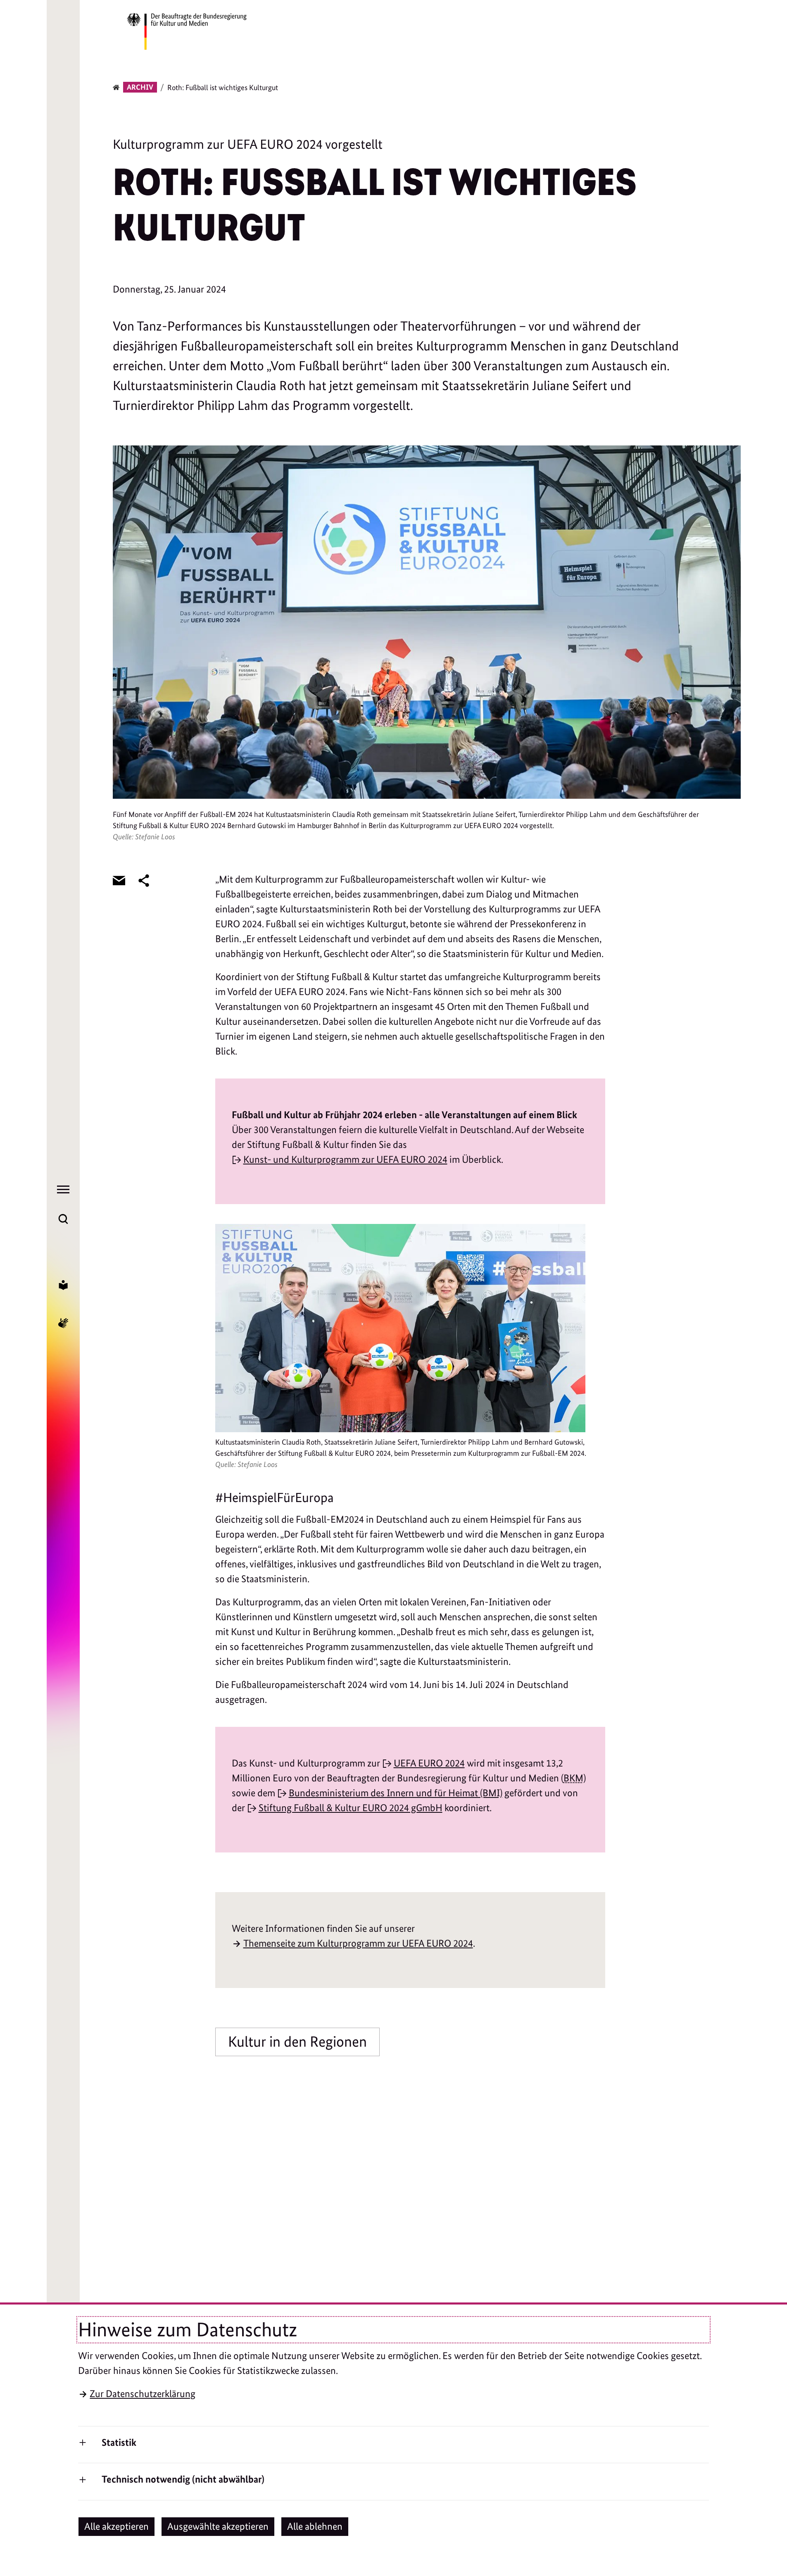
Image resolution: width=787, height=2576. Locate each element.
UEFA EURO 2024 (429, 1763)
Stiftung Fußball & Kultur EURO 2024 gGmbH (351, 1808)
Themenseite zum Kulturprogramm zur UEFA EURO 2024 (358, 1943)
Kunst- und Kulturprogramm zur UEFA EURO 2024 (345, 1159)
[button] (117, 2527)
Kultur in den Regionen (297, 2042)
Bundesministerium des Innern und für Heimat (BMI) (396, 1793)
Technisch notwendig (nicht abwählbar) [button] (183, 2479)
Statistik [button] (119, 2442)
